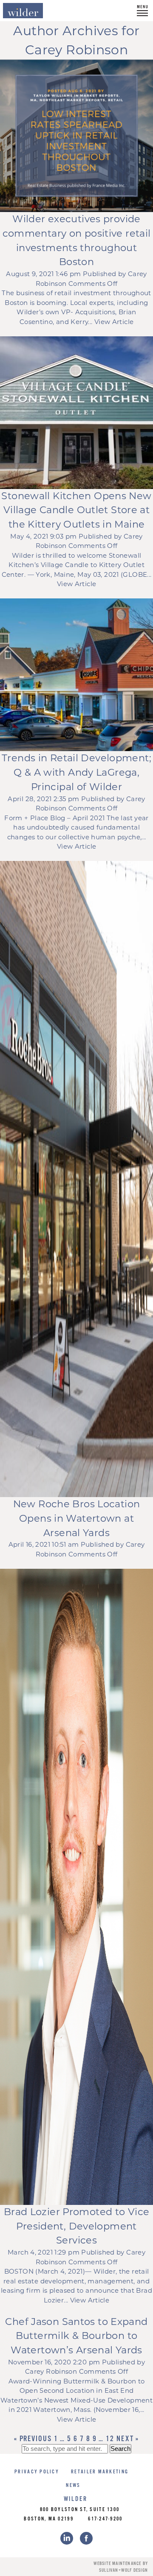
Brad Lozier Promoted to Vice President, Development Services (77, 2226)
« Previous (33, 2439)
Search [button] (120, 2449)
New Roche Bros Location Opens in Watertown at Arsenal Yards (77, 1518)
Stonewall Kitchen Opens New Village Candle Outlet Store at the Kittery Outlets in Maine (76, 510)
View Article (114, 322)
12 (110, 2439)
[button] (142, 11)
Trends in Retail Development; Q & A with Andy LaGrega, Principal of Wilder (76, 772)
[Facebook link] (86, 2538)
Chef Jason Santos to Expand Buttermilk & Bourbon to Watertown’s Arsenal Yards (76, 2336)
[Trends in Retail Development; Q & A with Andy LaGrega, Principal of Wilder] (76, 675)
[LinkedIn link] (67, 2538)
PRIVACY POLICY (37, 2472)
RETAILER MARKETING (100, 2472)
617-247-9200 (105, 2519)
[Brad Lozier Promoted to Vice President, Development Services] (76, 1887)
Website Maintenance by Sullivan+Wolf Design (121, 2567)
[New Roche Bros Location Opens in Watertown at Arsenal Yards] (76, 1179)
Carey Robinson (51, 2371)
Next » (128, 2439)
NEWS (73, 2485)
